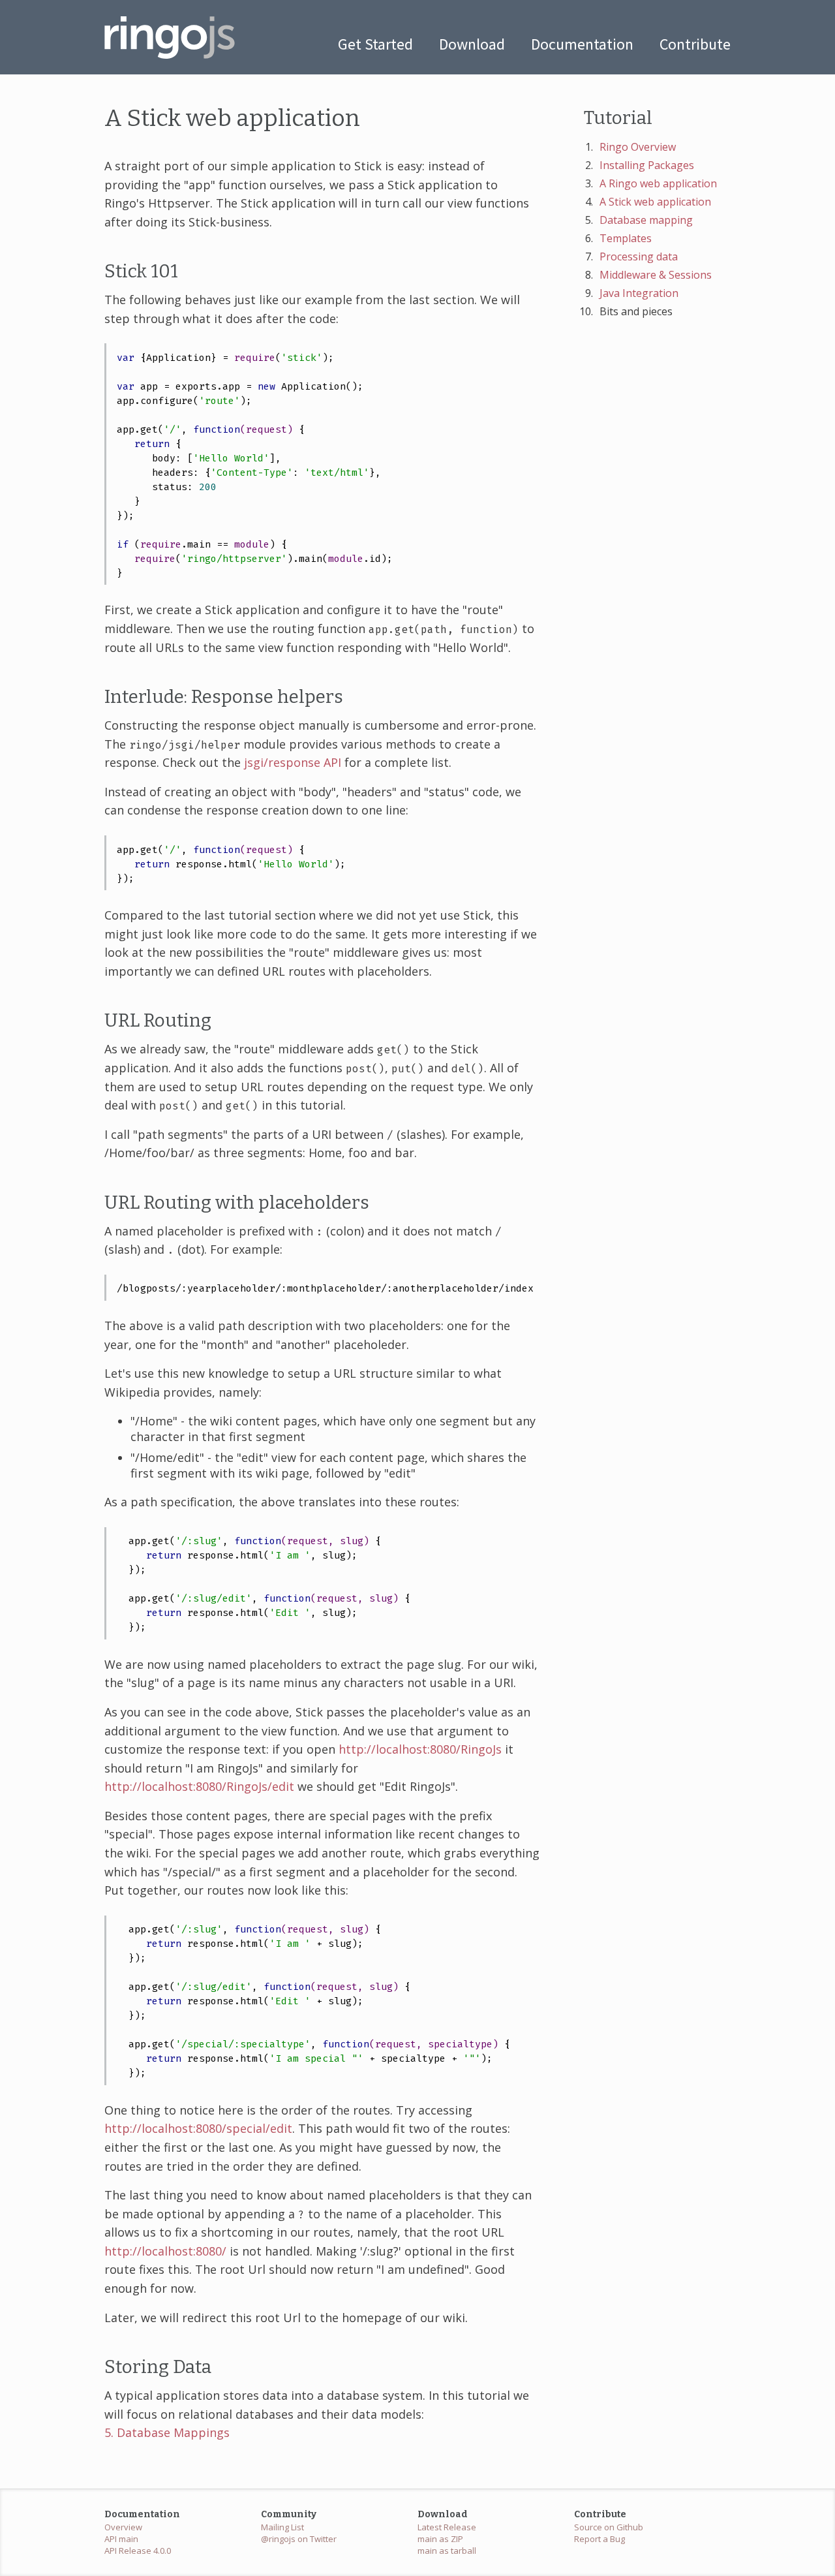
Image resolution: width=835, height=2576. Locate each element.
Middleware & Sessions (656, 275)
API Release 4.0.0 (138, 2551)
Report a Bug (600, 2539)
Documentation (582, 44)
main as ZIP (440, 2539)
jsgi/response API (293, 762)
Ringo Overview (638, 147)
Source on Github (609, 2527)
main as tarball (447, 2551)
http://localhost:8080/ (165, 2251)
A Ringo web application (658, 183)
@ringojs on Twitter (299, 2539)
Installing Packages (647, 165)
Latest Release (447, 2527)
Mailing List (282, 2527)
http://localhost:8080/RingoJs (420, 1749)
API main (121, 2539)
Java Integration (639, 293)
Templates (626, 238)
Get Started (375, 44)
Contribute (695, 44)
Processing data (639, 256)
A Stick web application (655, 202)
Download (472, 44)
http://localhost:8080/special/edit (198, 2128)
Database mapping (646, 220)
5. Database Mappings (167, 2432)
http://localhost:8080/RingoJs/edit (199, 1786)
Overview (123, 2527)
